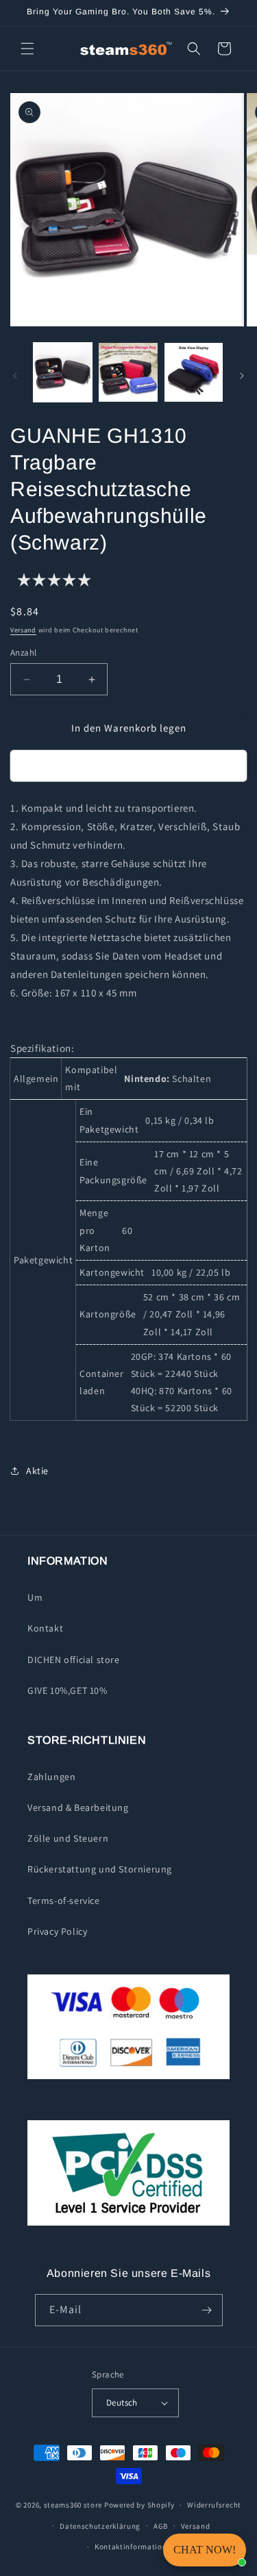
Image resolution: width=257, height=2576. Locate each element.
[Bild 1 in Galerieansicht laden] (63, 372)
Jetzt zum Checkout (128, 766)
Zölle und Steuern (68, 1838)
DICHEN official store (74, 1660)
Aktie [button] (37, 1471)
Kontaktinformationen (135, 2547)
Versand (23, 630)
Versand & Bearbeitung (78, 1807)
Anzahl (23, 653)
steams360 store (73, 2505)
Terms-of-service (64, 1901)
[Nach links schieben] (15, 376)
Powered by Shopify (139, 2505)
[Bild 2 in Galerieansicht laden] (128, 372)
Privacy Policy (57, 1931)
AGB (161, 2526)
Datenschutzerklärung (100, 2526)
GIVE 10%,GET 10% (68, 1690)
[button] (27, 49)
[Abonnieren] (207, 2310)
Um (35, 1597)
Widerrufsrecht (214, 2505)
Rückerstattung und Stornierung (100, 1869)
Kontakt (45, 1628)
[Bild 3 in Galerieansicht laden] (194, 372)
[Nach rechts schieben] (242, 376)
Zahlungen (51, 1777)
